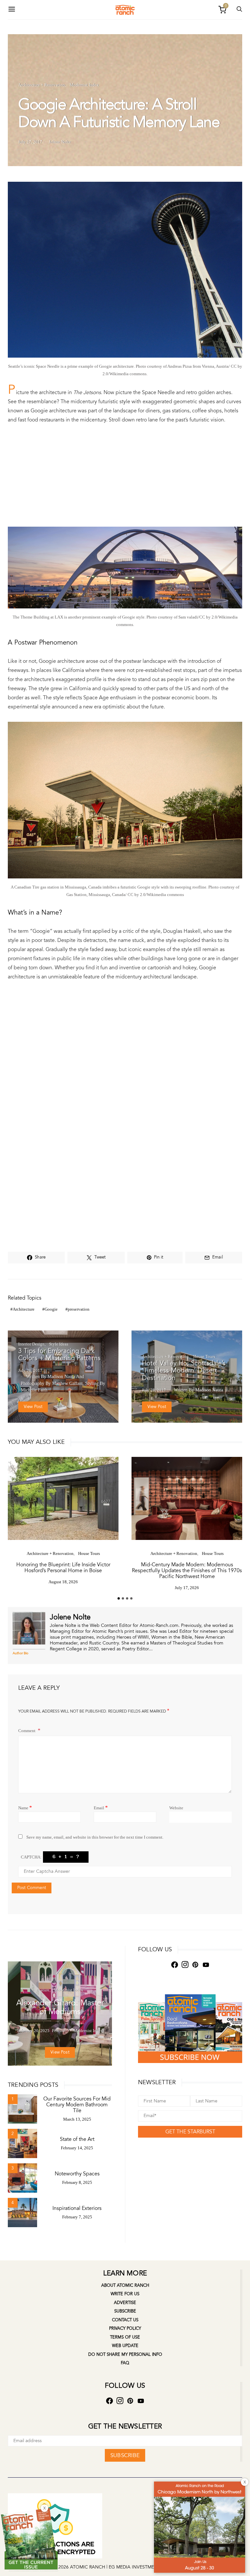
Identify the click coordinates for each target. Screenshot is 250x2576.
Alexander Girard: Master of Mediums (60, 2007)
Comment (27, 1731)
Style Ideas (59, 1344)
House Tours (204, 1356)
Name (25, 1807)
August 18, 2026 (63, 1582)
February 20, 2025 (33, 2031)
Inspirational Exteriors (77, 2208)
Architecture (24, 1309)
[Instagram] (185, 1965)
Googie (51, 1309)
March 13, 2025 (77, 2119)
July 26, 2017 (30, 1370)
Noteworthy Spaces (77, 2174)
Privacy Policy (125, 2328)
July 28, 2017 (154, 1390)
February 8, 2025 (77, 2182)
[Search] (12, 10)
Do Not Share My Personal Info (125, 2355)
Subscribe (125, 2311)
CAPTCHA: (31, 1857)
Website (176, 1808)
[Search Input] (239, 10)
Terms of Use (125, 2337)
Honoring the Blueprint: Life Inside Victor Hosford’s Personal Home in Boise (63, 1568)
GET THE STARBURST (190, 2132)
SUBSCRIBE (125, 2455)
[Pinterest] (195, 1965)
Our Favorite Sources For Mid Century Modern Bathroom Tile (77, 2105)
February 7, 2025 (77, 2217)
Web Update (125, 2346)
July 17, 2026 (187, 1588)
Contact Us (125, 2320)
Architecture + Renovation (42, 85)
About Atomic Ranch (125, 2285)
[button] (119, 1598)
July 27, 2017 (30, 142)
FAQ (125, 2363)
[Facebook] (174, 1965)
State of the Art (77, 2139)
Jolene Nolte (60, 142)
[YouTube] (206, 1965)
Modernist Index (84, 85)
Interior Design (31, 1344)
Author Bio (21, 1653)
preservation (79, 1309)
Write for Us (125, 2294)
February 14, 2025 (77, 2148)
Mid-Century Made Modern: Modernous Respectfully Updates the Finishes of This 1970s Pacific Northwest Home (187, 1571)
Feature (43, 1990)
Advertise (125, 2303)
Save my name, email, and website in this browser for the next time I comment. (95, 1837)
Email (101, 1807)
